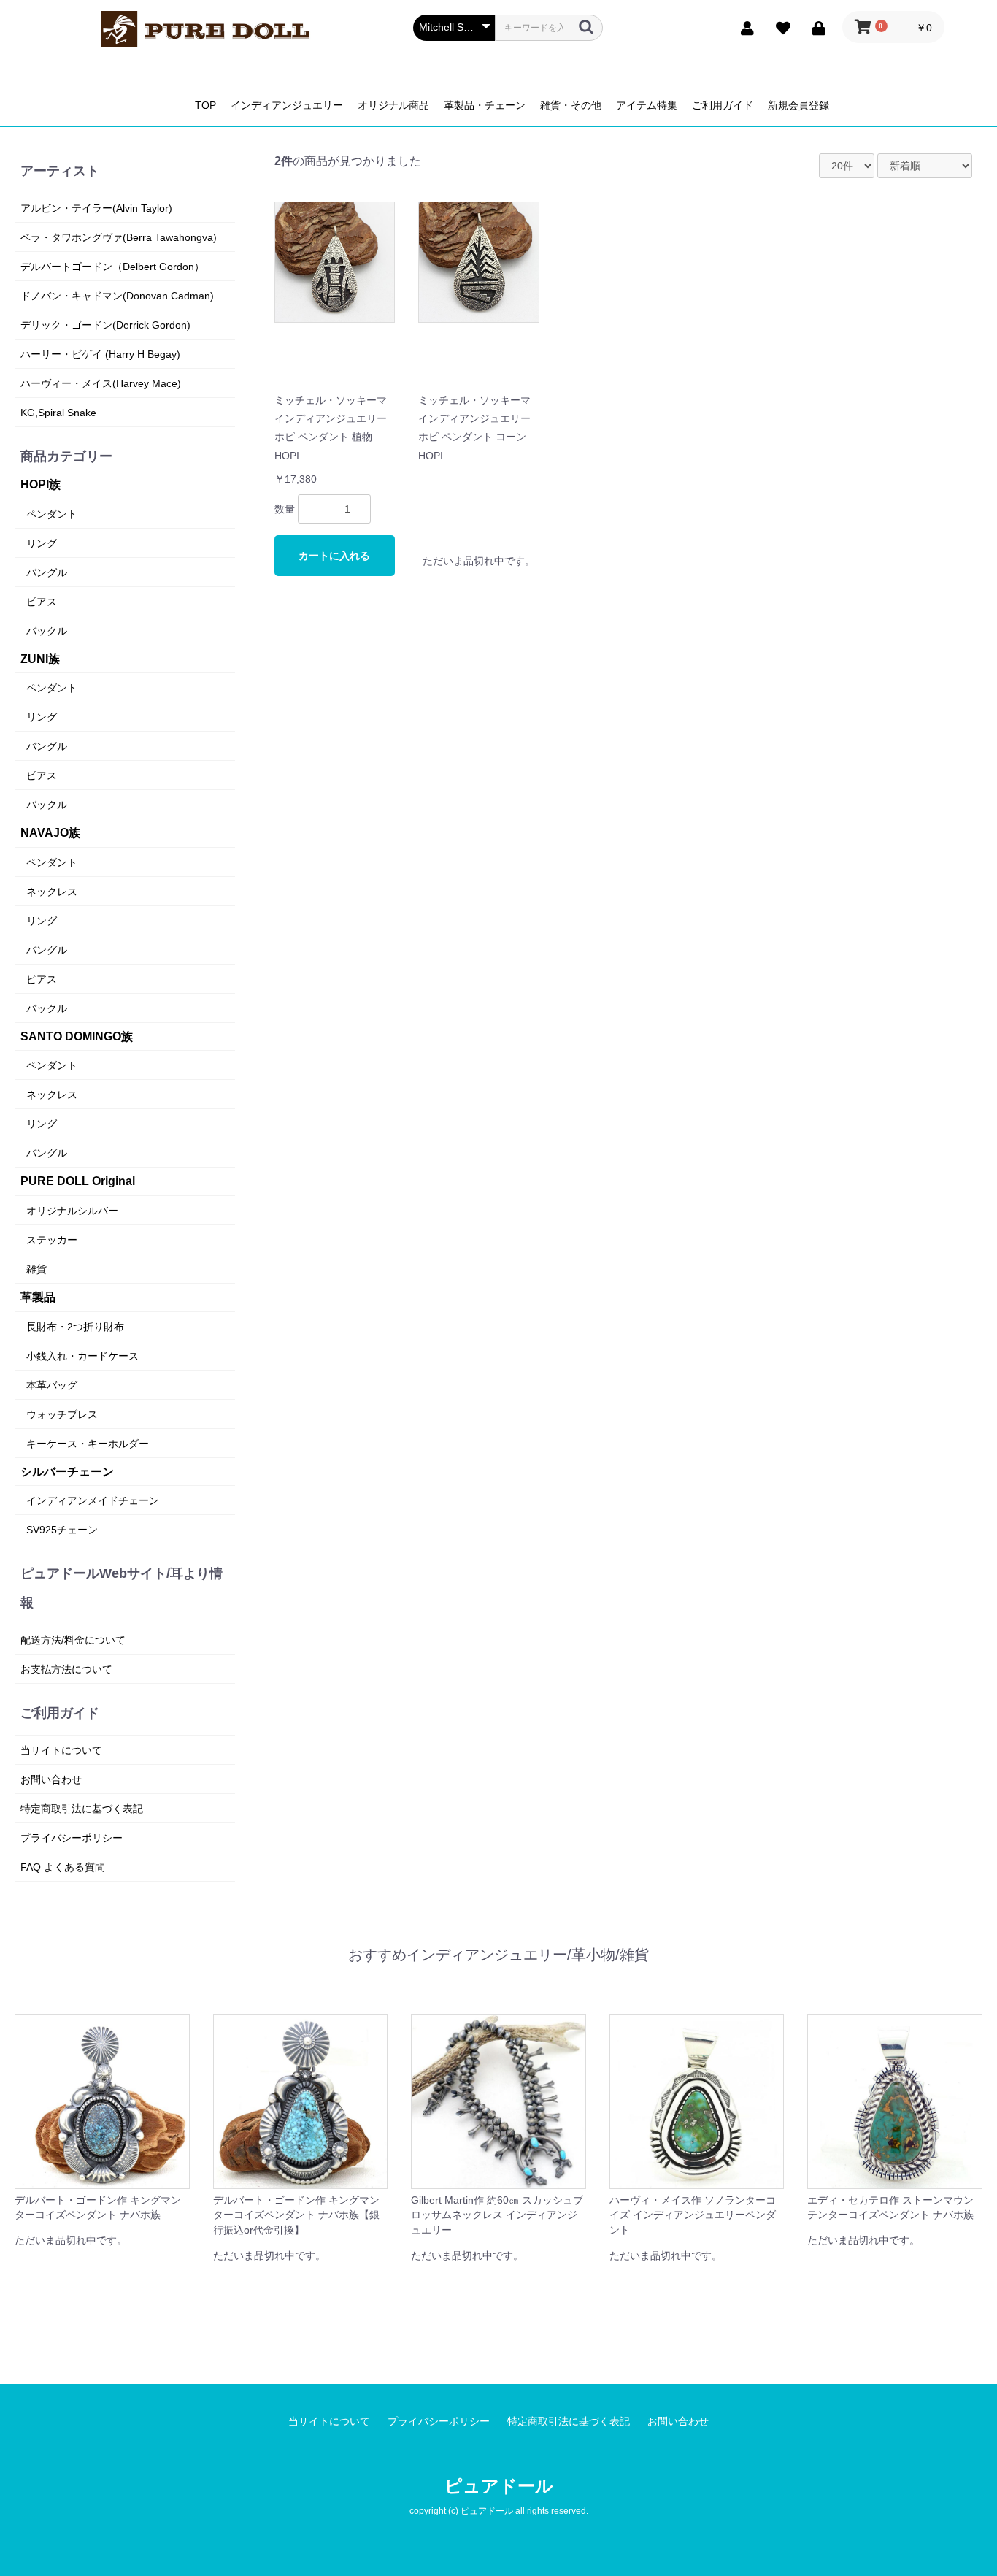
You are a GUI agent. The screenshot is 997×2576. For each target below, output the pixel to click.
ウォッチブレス (62, 1414)
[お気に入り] (779, 27)
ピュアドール (499, 2486)
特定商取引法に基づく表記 (82, 1809)
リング (42, 543)
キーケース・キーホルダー (88, 1444)
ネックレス (52, 892)
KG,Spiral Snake (58, 413)
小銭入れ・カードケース (82, 1356)
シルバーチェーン (67, 1472)
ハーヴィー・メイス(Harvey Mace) (101, 383)
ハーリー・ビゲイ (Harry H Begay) (100, 354)
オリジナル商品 (393, 105)
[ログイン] (815, 27)
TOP (205, 105)
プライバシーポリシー (72, 1838)
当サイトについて (61, 1750)
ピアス (42, 602)
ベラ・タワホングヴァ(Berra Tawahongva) (119, 237)
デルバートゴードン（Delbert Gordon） (112, 267)
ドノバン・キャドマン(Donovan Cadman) (117, 296)
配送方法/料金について (73, 1640)
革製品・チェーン (485, 105)
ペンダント (52, 514)
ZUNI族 (40, 659)
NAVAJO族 (50, 833)
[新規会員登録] (743, 27)
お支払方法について (66, 1669)
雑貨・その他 (571, 105)
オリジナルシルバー (72, 1211)
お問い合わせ (51, 1779)
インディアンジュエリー (287, 105)
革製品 (38, 1297)
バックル (47, 631)
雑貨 (36, 1269)
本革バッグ (52, 1385)
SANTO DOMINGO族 (77, 1036)
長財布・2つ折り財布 (75, 1327)
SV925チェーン (62, 1530)
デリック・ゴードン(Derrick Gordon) (105, 325)
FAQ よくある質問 (63, 1867)
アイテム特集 (647, 105)
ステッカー (52, 1240)
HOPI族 (41, 484)
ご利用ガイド (723, 105)
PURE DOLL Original (78, 1181)
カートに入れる (334, 556)
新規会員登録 (798, 105)
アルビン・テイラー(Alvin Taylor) (96, 208)
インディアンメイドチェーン (93, 1500)
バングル (47, 572)
